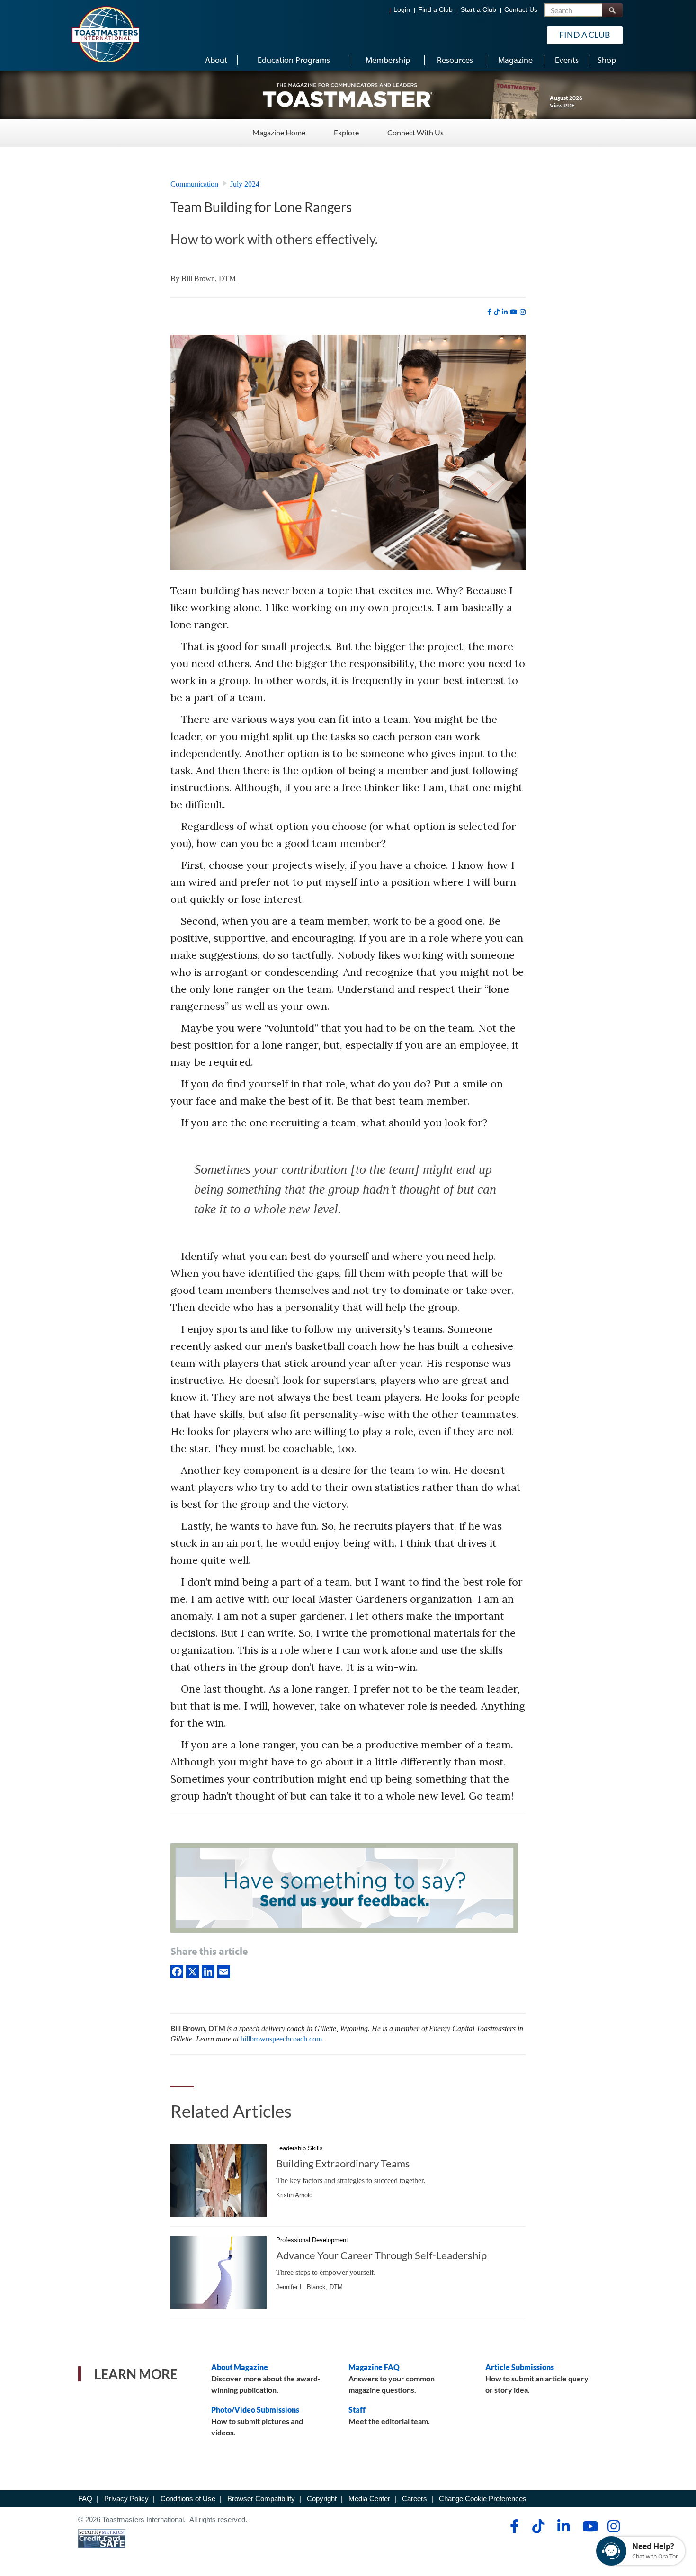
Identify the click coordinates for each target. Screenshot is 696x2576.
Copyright (322, 2499)
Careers (415, 2499)
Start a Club (478, 10)
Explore (346, 132)
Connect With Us (415, 132)
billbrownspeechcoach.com (281, 2039)
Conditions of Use (188, 2499)
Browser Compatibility (261, 2499)
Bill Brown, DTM (209, 279)
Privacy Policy (126, 2499)
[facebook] (489, 312)
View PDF (562, 105)
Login (402, 10)
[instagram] (523, 312)
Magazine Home (279, 132)
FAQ (85, 2499)
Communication (194, 184)
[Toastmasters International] (105, 34)
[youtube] (514, 312)
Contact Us (521, 10)
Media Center (369, 2499)
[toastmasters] (348, 95)
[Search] (612, 10)
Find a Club (435, 10)
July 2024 (245, 184)
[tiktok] (497, 312)
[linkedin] (505, 312)
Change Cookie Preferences (483, 2499)
